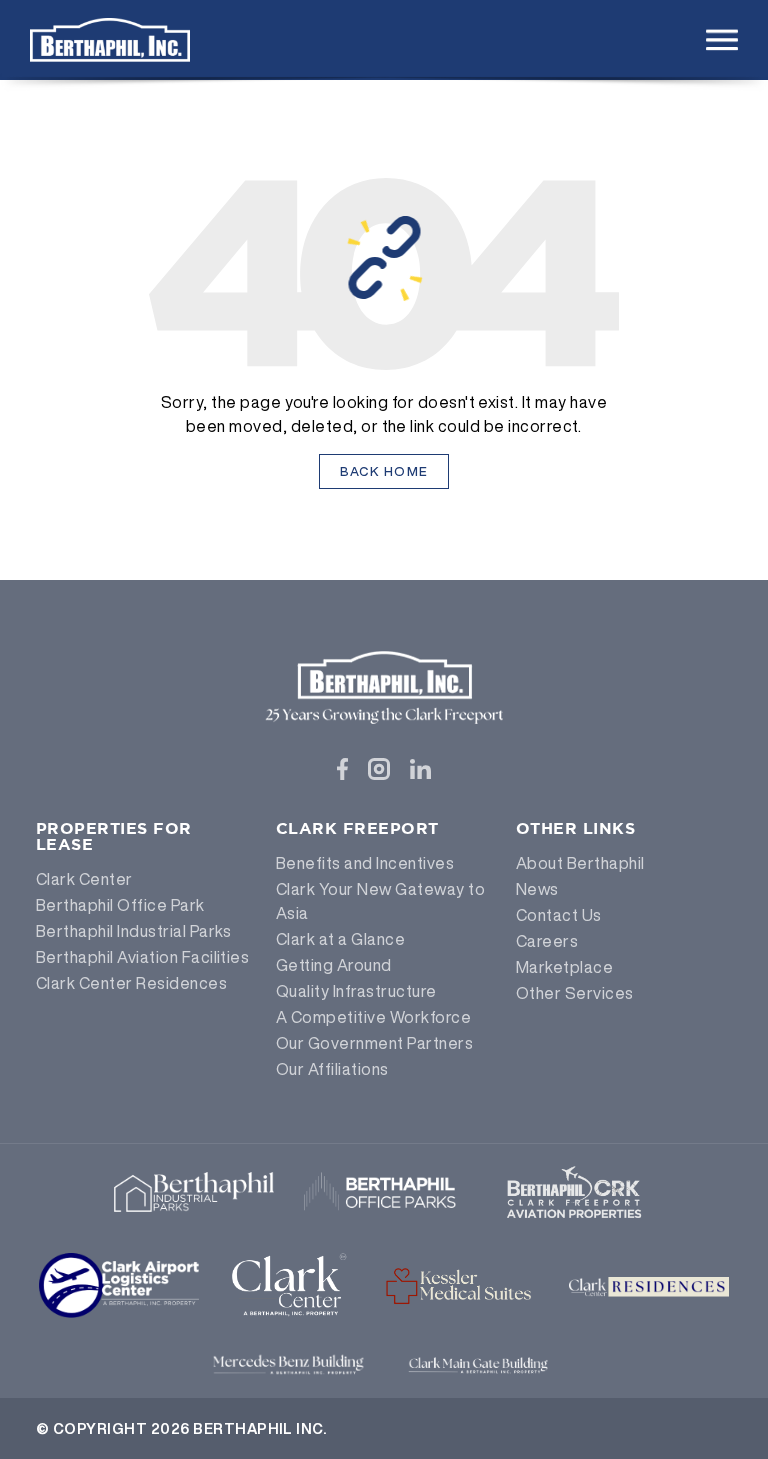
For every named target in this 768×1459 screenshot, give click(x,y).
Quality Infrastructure (356, 991)
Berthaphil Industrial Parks (134, 931)
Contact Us (559, 915)
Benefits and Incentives (365, 863)
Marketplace (564, 967)
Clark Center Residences (131, 983)
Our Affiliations (332, 1069)
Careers (547, 941)
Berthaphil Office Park (120, 905)
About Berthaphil (580, 863)
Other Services (575, 993)
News (537, 889)
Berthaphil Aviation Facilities (142, 957)
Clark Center (84, 879)
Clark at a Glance (340, 939)
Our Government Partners (374, 1043)
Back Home (384, 471)
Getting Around (334, 965)
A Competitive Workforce (373, 1017)
